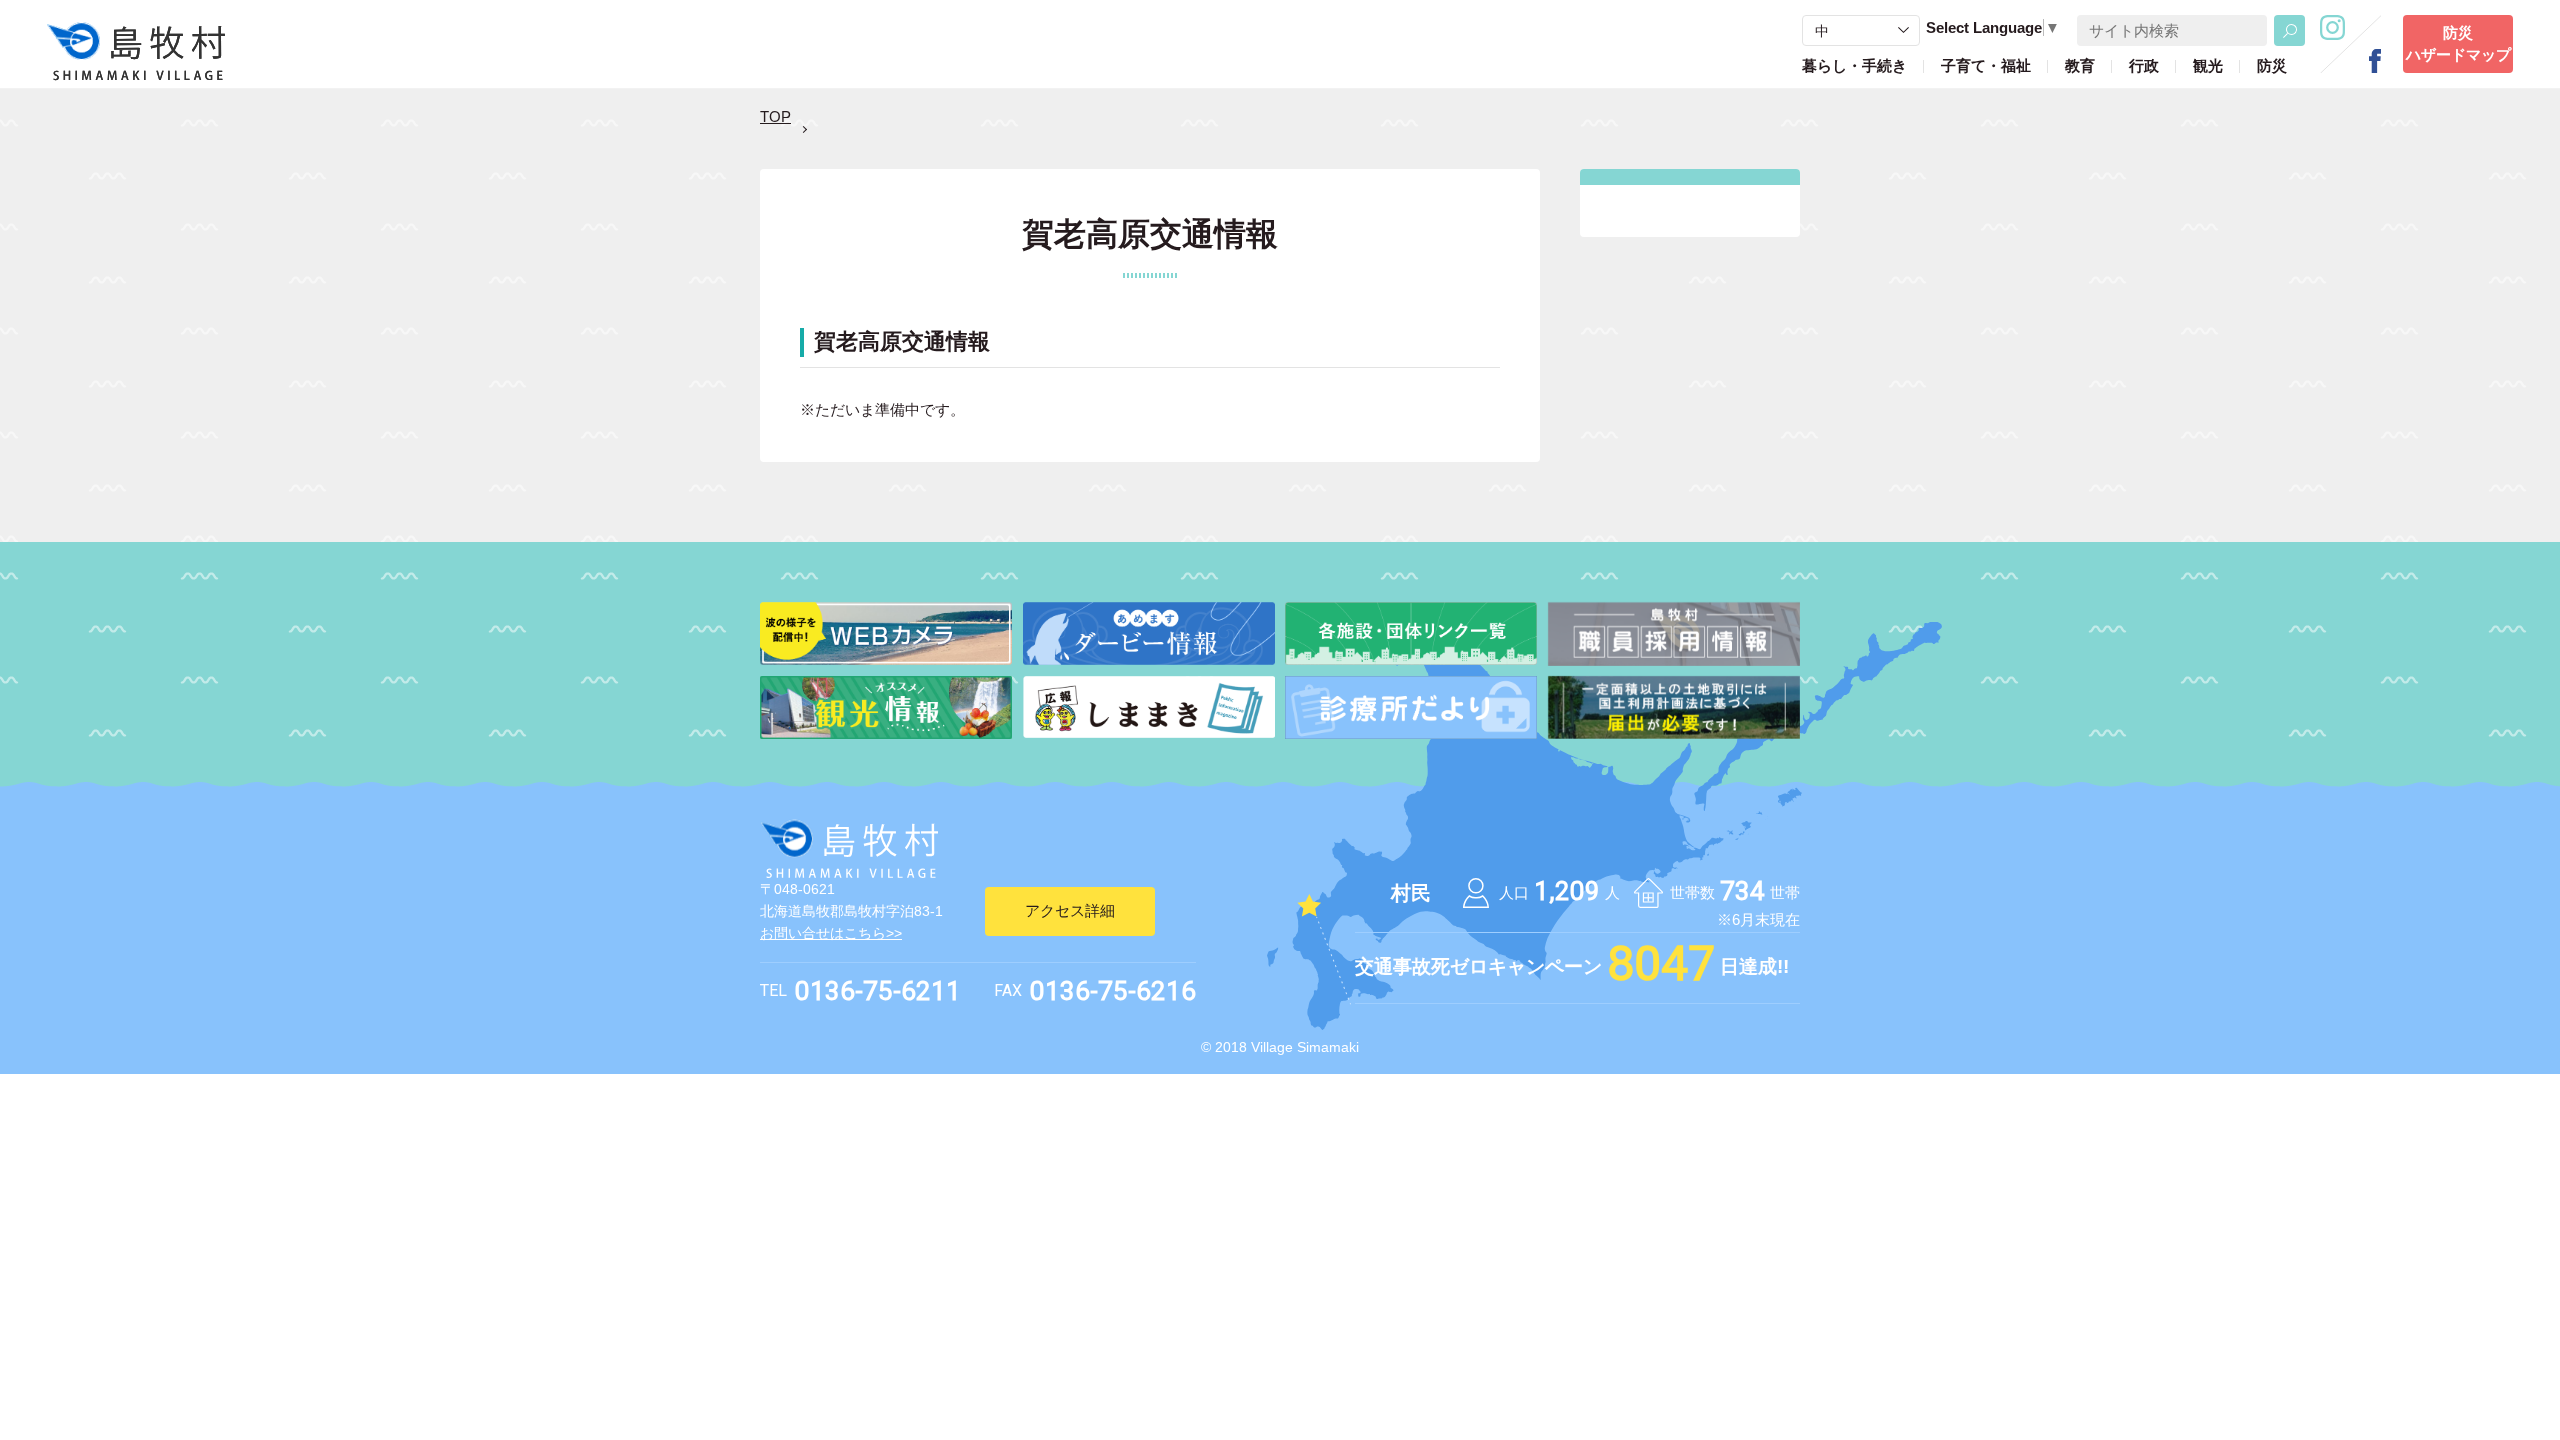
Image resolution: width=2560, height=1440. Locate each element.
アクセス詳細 (1070, 910)
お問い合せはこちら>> (831, 933)
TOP (775, 116)
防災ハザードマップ (2458, 43)
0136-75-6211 (878, 991)
